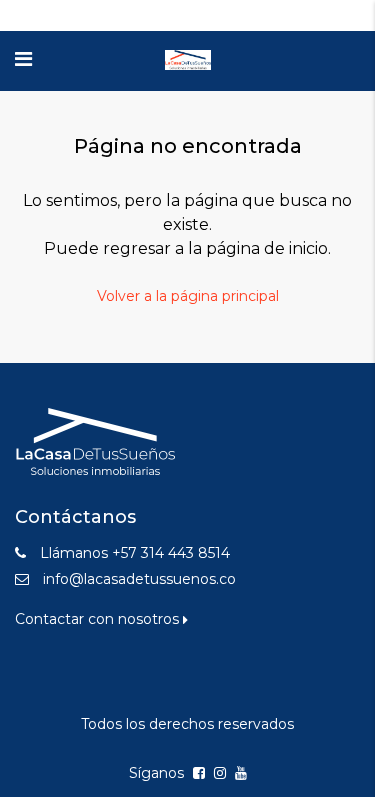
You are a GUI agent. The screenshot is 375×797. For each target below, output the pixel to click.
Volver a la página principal (188, 296)
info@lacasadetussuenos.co (139, 579)
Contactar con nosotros (99, 619)
